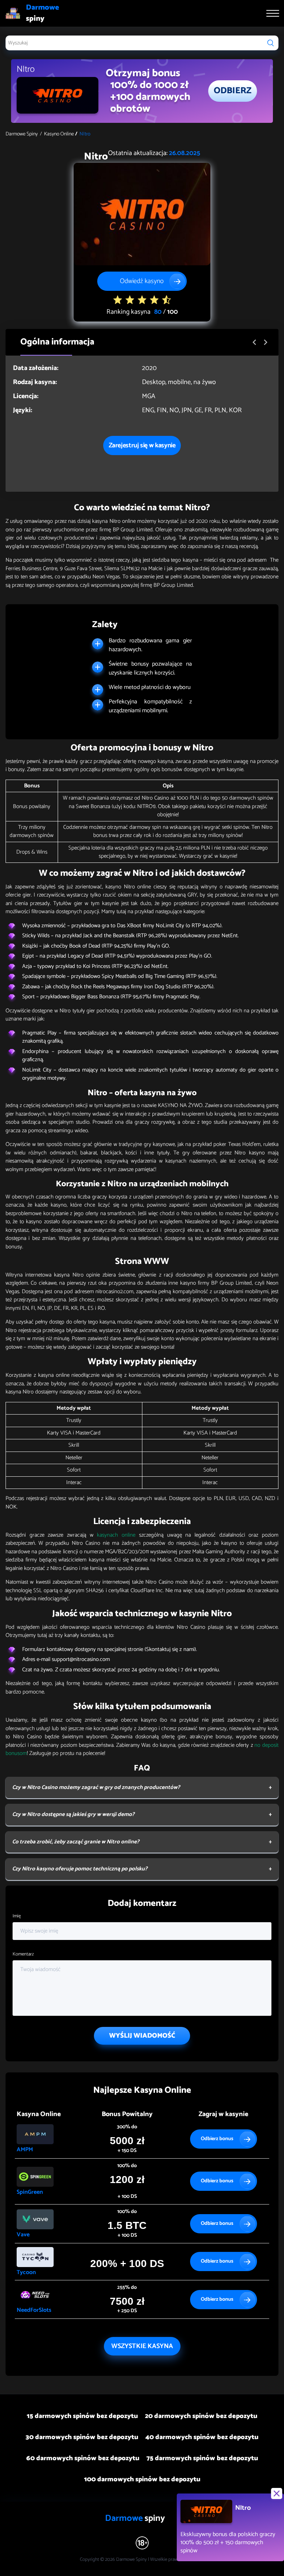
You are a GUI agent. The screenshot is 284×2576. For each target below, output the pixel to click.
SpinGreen (30, 2192)
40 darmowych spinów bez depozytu (202, 2437)
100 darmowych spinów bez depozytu (142, 2479)
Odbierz (233, 91)
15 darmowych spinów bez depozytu (82, 2416)
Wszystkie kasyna (142, 2346)
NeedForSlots (34, 2310)
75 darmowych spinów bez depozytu (202, 2458)
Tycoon (26, 2272)
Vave (23, 2235)
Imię (17, 1916)
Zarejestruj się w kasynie (142, 445)
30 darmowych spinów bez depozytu (82, 2437)
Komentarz (23, 1954)
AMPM (25, 2150)
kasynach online (116, 1535)
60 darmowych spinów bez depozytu (83, 2458)
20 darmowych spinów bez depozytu (201, 2416)
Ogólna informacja (57, 342)
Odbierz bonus (217, 2139)
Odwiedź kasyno (142, 281)
